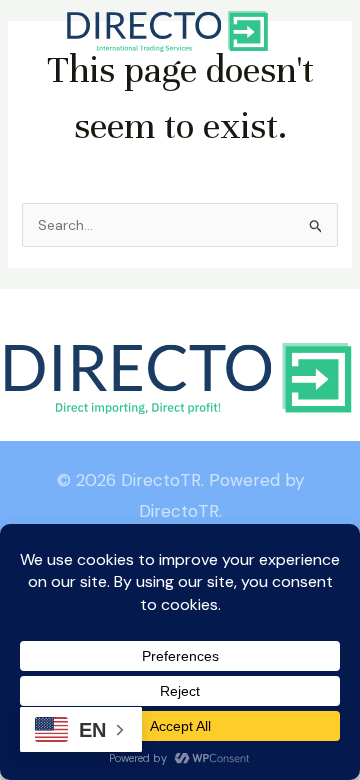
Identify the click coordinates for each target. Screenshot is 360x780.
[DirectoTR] (168, 32)
